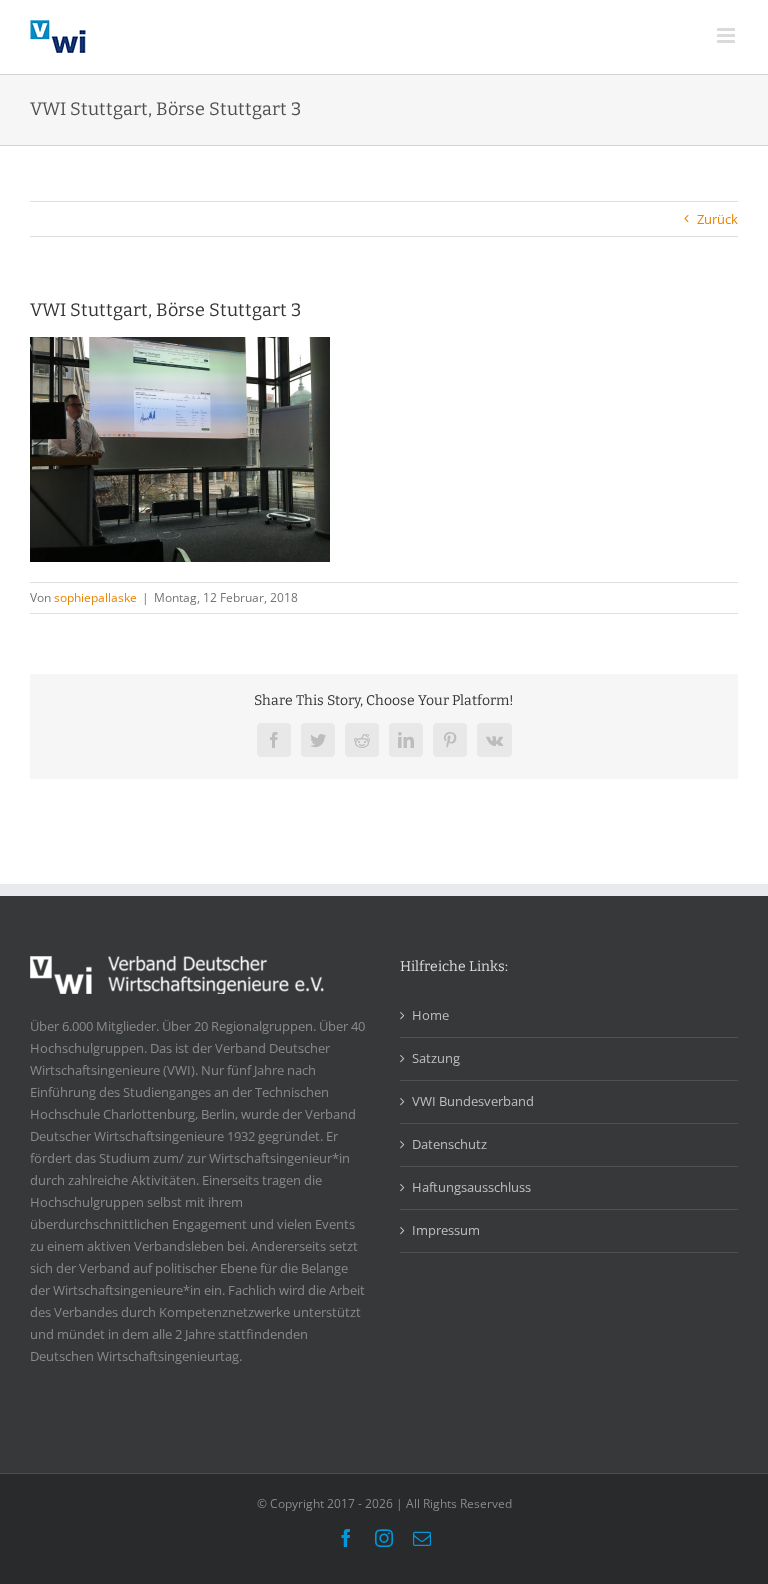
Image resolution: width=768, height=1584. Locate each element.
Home (430, 1015)
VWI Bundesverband (473, 1101)
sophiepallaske (95, 597)
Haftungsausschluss (471, 1187)
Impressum (446, 1230)
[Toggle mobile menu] (727, 35)
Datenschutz (449, 1144)
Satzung (436, 1058)
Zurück (717, 219)
